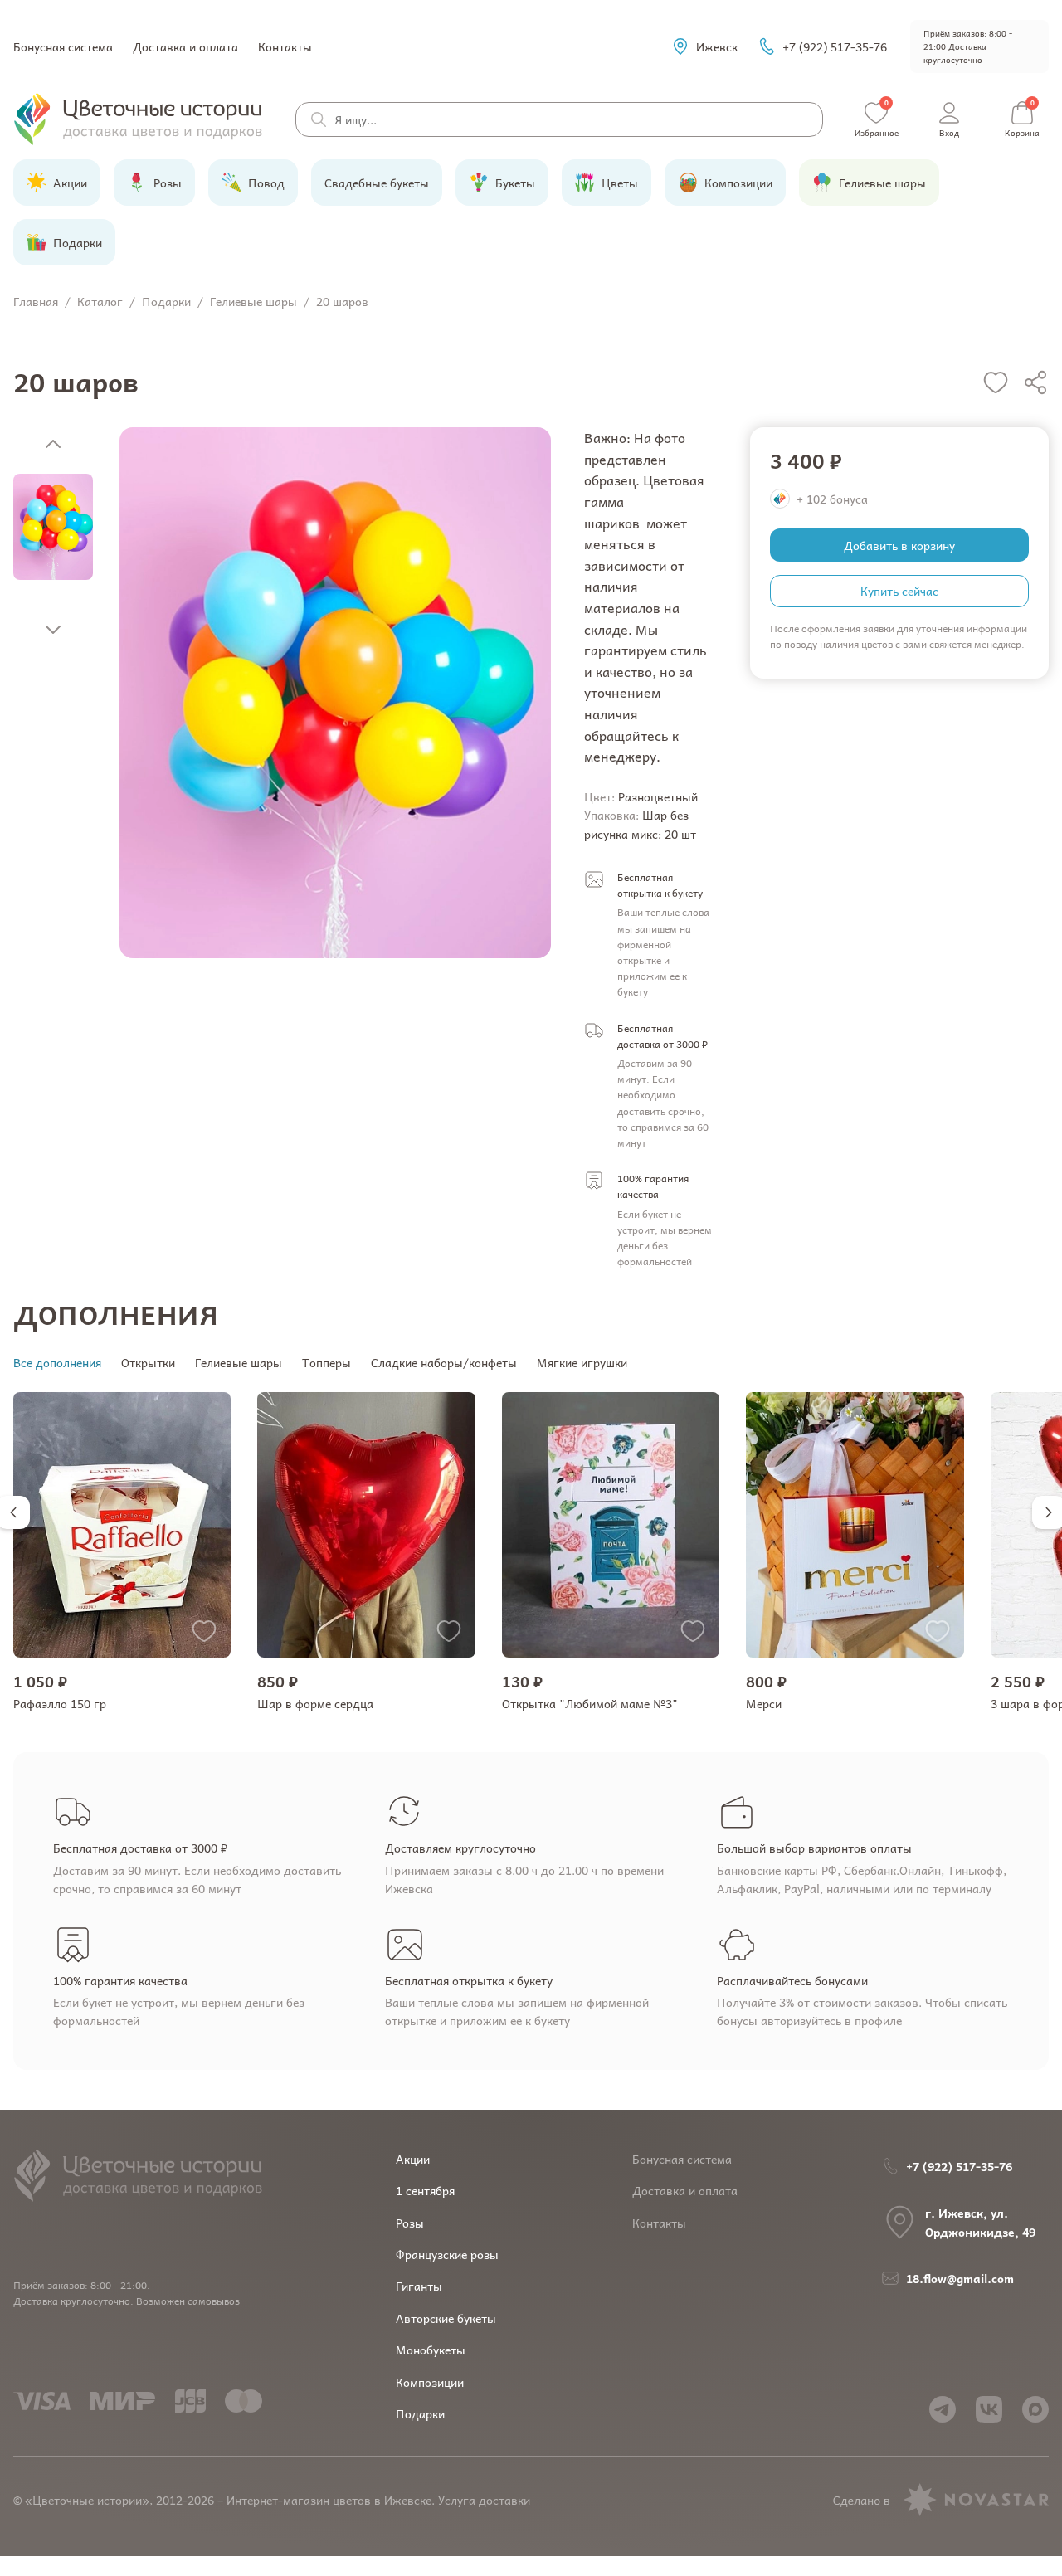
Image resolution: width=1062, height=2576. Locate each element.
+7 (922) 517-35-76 (835, 46)
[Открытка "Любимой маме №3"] (611, 1525)
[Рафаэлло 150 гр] (122, 1525)
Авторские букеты (446, 2318)
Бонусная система (63, 46)
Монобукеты (431, 2350)
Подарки (420, 2413)
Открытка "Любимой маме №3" (590, 1703)
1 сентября (425, 2190)
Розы (410, 2223)
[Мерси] (855, 1525)
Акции (413, 2159)
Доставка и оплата (185, 46)
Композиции (430, 2382)
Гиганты (419, 2286)
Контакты (285, 46)
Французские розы (447, 2254)
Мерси (764, 1703)
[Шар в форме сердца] (366, 1525)
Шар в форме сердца (315, 1703)
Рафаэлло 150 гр (60, 1703)
